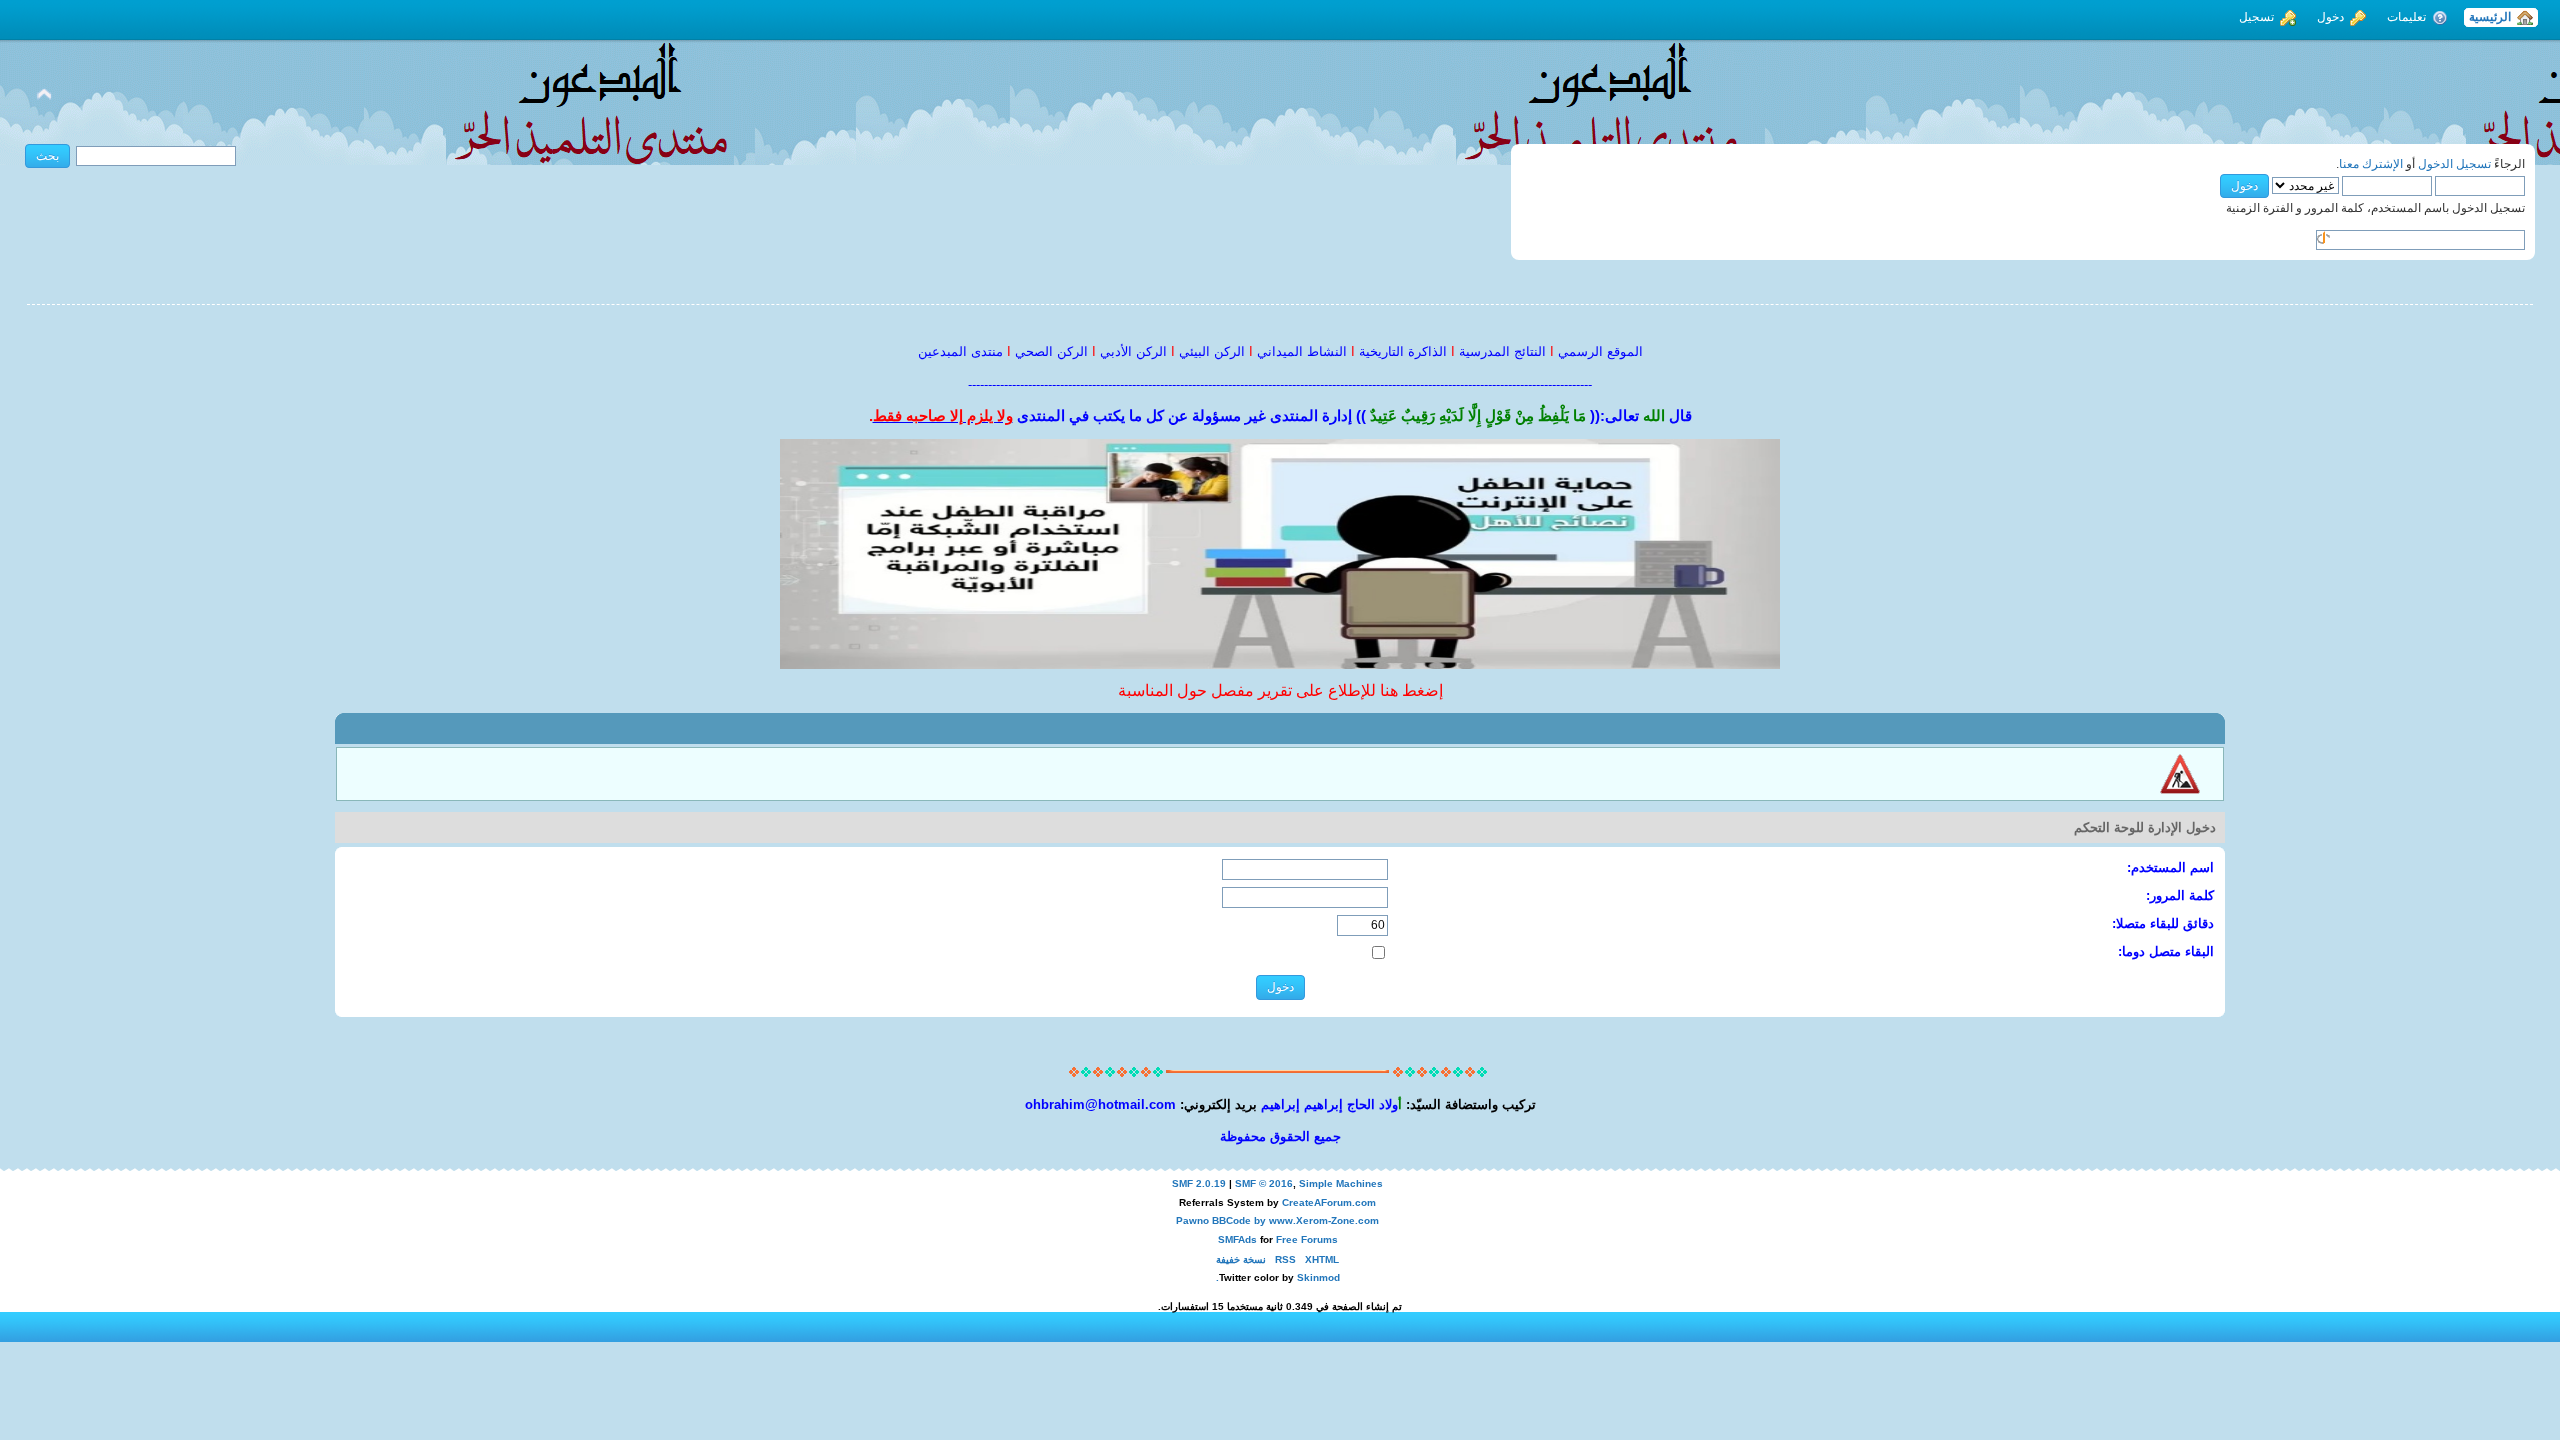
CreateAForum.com (1329, 1202)
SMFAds (1237, 1239)
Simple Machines (1341, 1183)
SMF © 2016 (1264, 1183)
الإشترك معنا (2371, 164)
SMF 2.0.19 (1199, 1183)
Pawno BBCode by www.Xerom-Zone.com (1277, 1220)
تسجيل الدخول (2454, 164)
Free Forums (1307, 1239)
